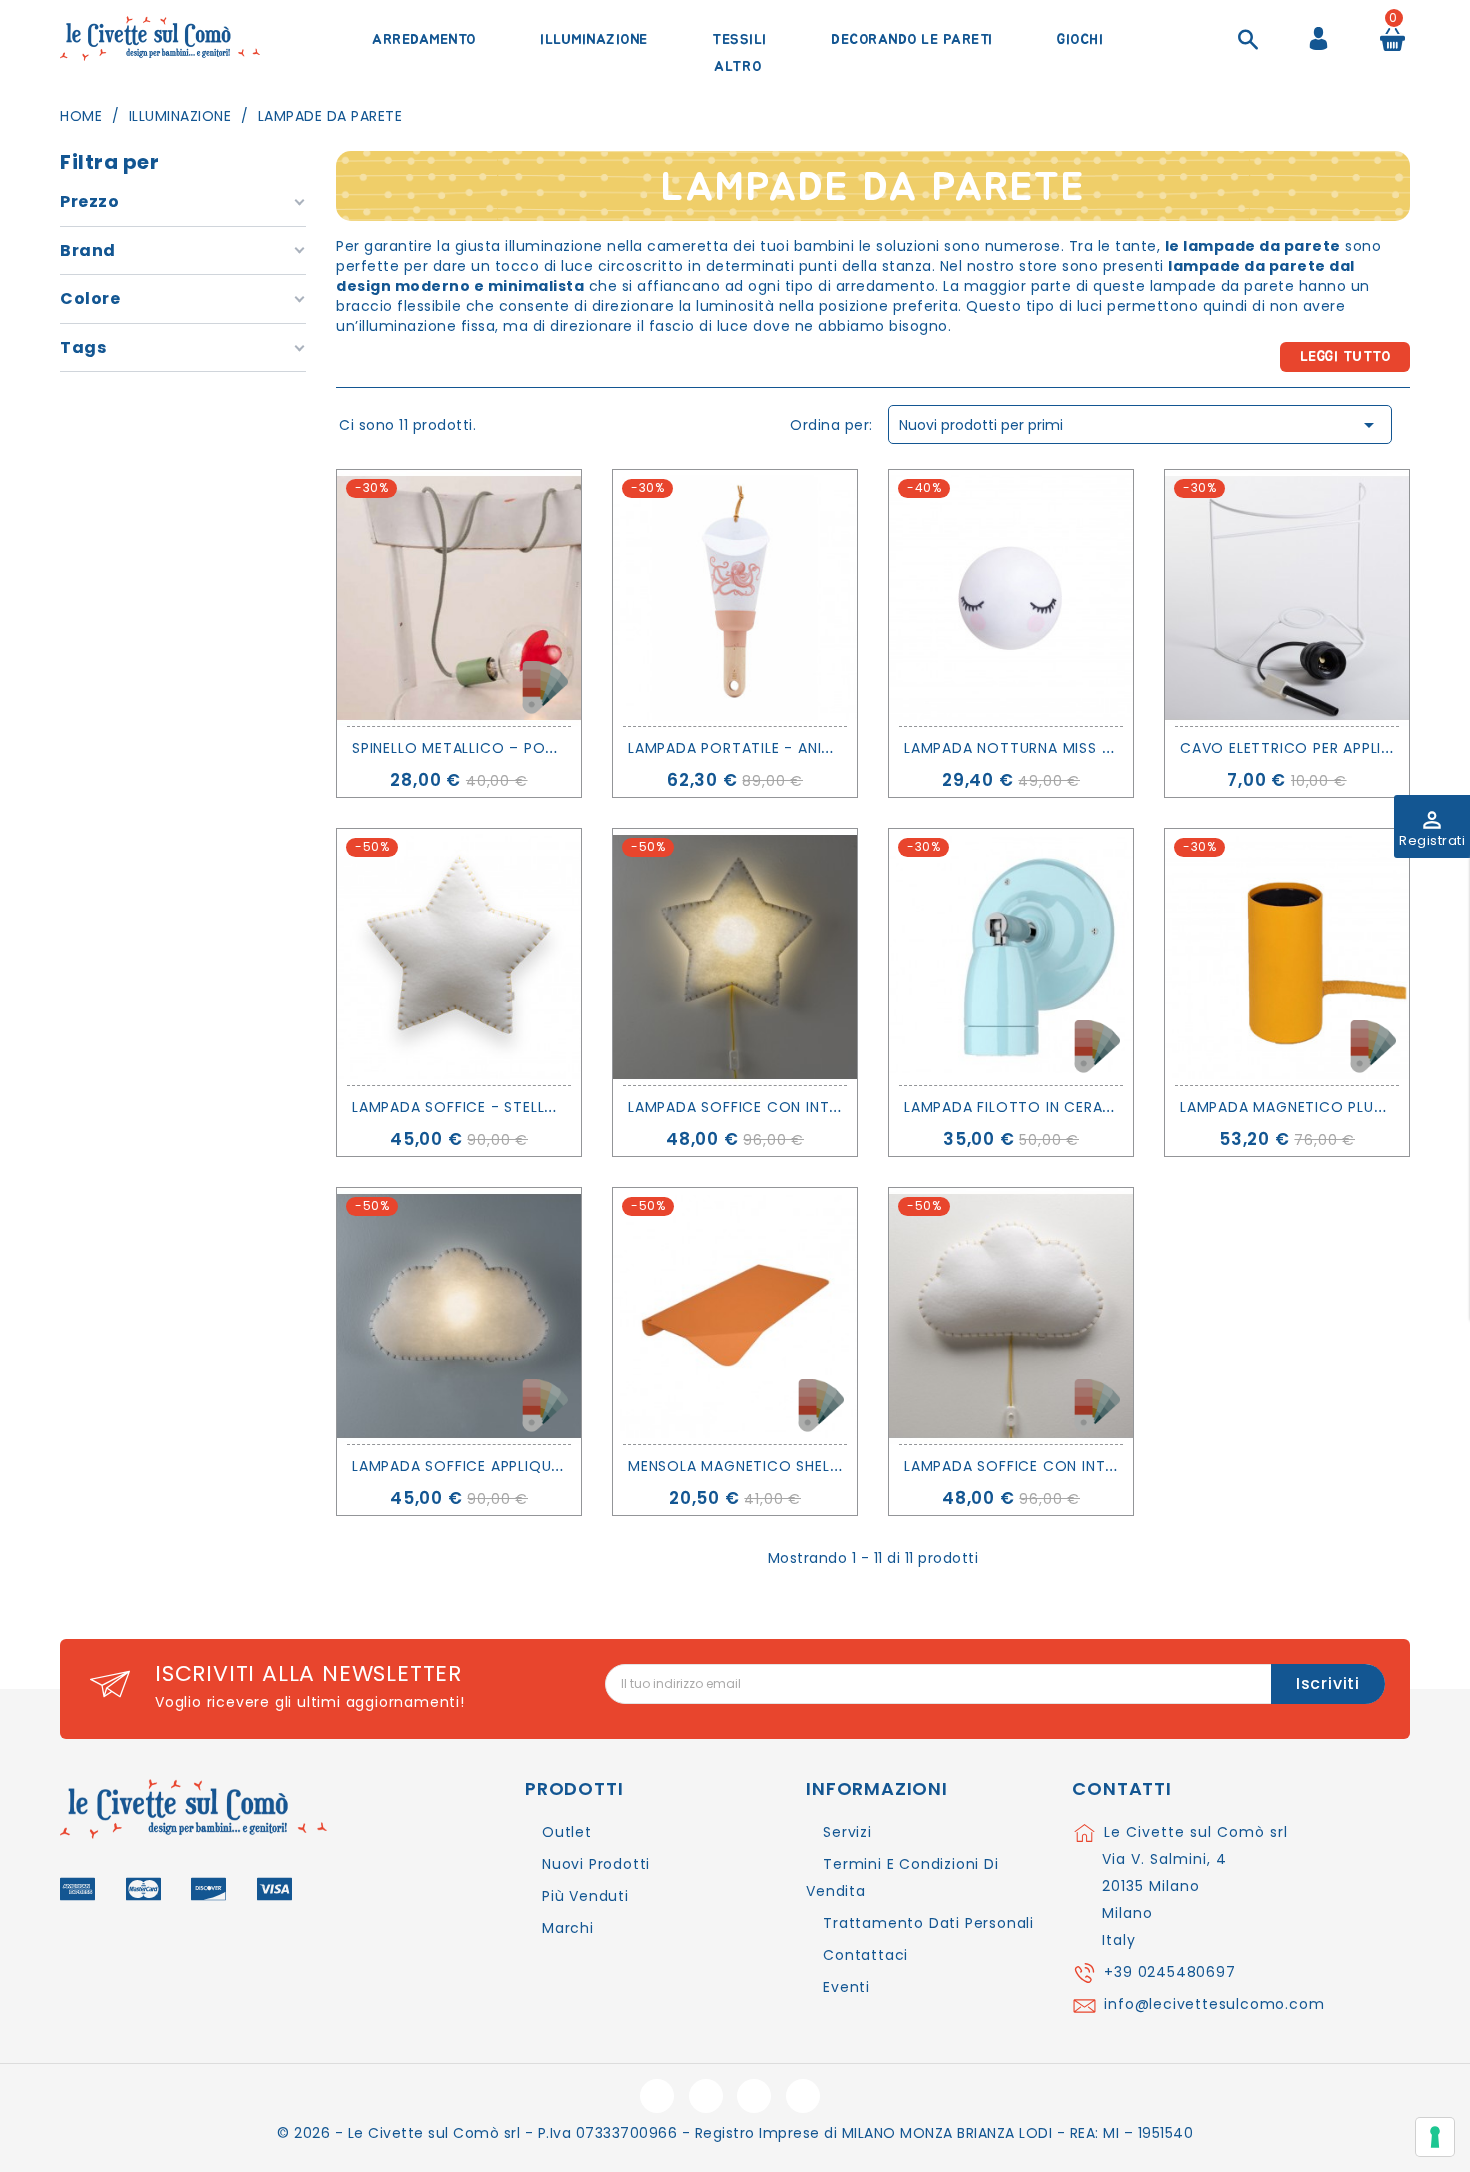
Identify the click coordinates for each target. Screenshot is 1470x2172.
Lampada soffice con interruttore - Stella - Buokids (846, 1107)
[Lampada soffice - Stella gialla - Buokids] (459, 957)
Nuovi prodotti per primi (1140, 425)
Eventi (846, 1987)
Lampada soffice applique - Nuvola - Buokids (535, 1466)
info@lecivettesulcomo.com (1214, 2004)
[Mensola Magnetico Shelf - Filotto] (735, 1316)
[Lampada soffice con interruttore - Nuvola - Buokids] (1011, 1316)
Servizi (847, 1832)
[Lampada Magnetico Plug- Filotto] (1287, 957)
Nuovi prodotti (596, 1864)
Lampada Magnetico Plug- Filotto (1321, 1107)
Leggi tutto (1345, 357)
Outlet (567, 1832)
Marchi (568, 1928)
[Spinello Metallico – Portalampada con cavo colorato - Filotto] (459, 598)
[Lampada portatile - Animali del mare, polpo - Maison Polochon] (735, 598)
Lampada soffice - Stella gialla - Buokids (521, 1107)
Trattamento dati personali (928, 1923)
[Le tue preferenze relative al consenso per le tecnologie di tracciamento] (1435, 2137)
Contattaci (865, 1955)
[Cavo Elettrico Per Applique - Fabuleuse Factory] (1287, 598)
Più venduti (585, 1896)
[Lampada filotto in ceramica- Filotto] (1011, 957)
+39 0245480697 (1169, 1972)
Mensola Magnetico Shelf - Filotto (773, 1466)
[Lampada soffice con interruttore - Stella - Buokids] (735, 957)
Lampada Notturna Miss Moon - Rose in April (1086, 748)
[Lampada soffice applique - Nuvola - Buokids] (459, 1316)
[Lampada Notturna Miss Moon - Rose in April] (1011, 598)
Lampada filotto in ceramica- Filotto (1061, 1107)
